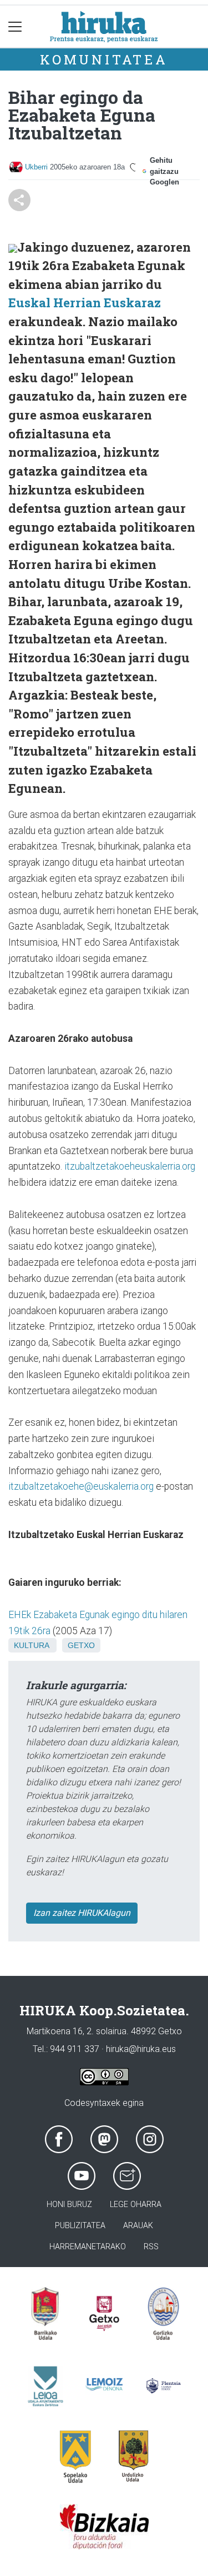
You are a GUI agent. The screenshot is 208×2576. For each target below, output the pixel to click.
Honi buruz (69, 2205)
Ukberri (36, 167)
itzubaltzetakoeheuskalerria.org (130, 1166)
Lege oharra (136, 2205)
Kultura (31, 1645)
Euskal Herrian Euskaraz (85, 303)
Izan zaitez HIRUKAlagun (82, 1913)
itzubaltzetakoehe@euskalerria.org (81, 1486)
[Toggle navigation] (15, 26)
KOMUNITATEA (104, 59)
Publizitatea (80, 2226)
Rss (151, 2247)
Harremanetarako (88, 2247)
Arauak (138, 2226)
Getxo (81, 1645)
